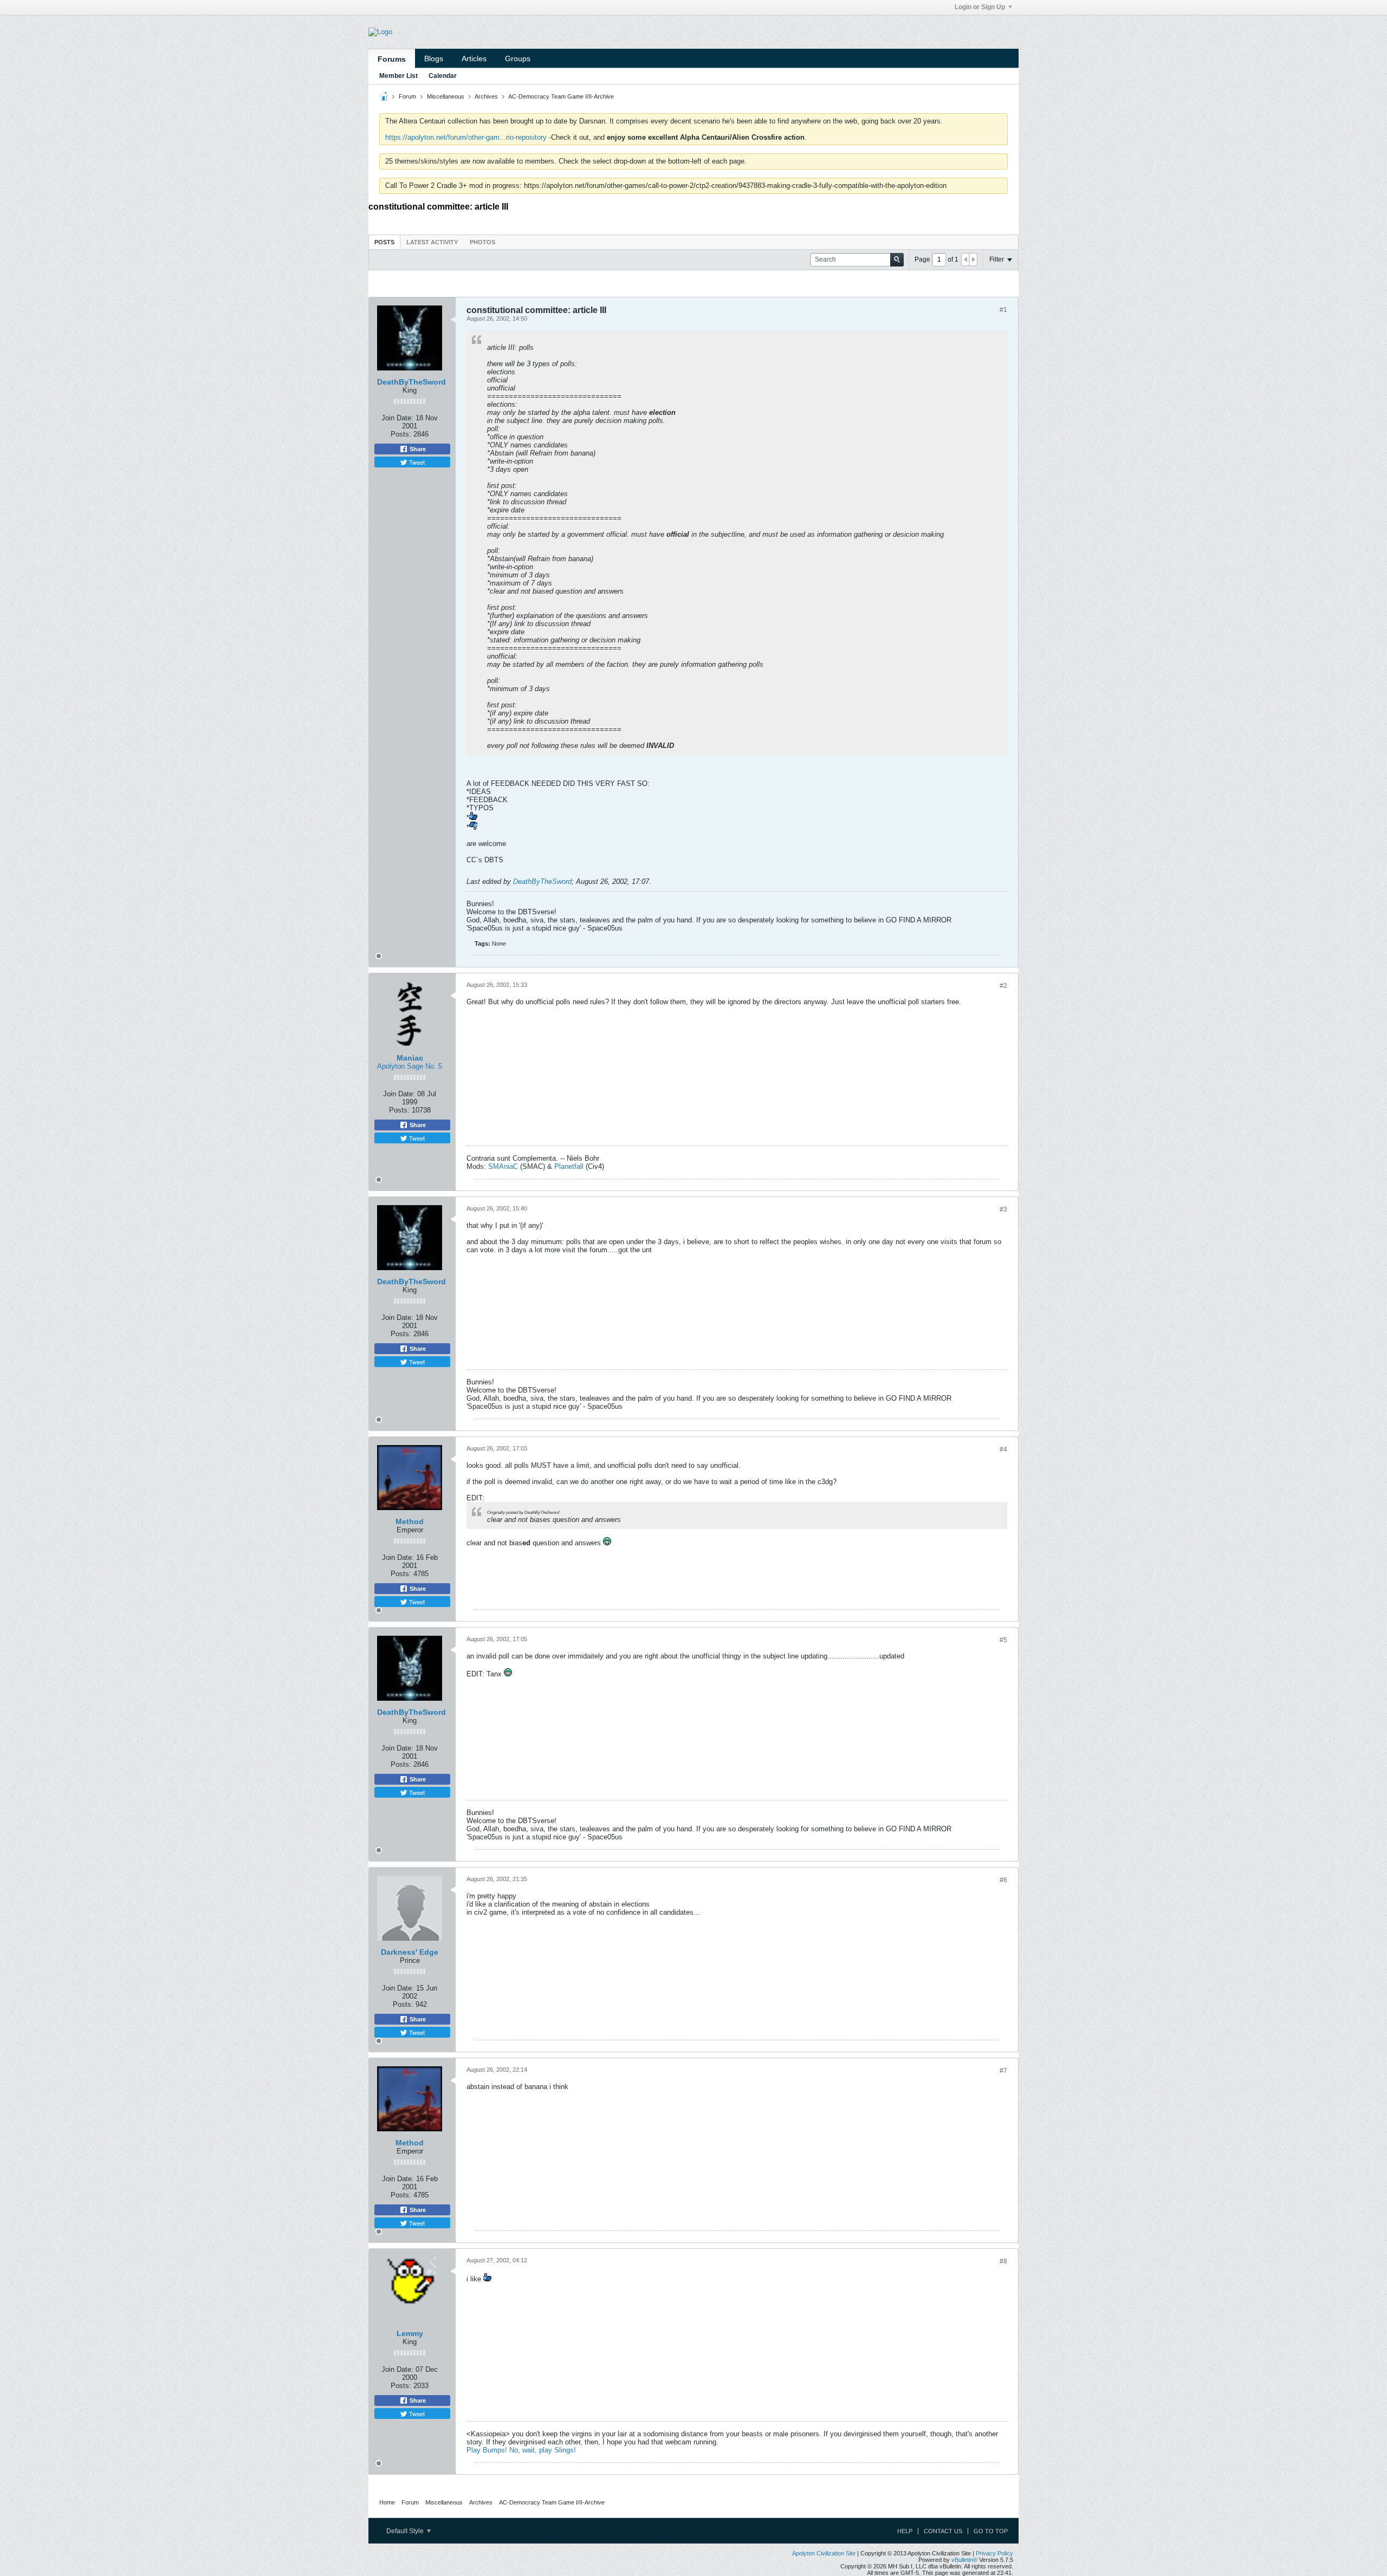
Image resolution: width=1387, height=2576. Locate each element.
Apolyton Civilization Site (824, 2553)
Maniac (410, 1058)
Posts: (401, 434)
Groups (518, 58)
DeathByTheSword (411, 382)
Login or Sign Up (980, 7)
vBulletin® (964, 2560)
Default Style (406, 2531)
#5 (1003, 1640)
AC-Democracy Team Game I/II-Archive (561, 96)
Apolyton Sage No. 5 (410, 1066)
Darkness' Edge (410, 1952)
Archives (486, 96)
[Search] (897, 260)
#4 (1003, 1449)
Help (905, 2531)
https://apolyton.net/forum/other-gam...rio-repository (466, 137)
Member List (398, 76)
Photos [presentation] (482, 242)
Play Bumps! (487, 2450)
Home (387, 2502)
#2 (1003, 986)
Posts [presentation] (384, 242)
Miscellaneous (446, 96)
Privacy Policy (994, 2553)
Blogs (434, 58)
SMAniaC (503, 1166)
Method (410, 1521)
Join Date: (397, 418)
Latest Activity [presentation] (432, 242)
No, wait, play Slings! (543, 2450)
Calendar (443, 76)
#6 (1003, 1880)
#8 (1003, 2261)
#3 (1003, 1209)
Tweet (416, 462)
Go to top (991, 2531)
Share (417, 449)
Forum (407, 96)
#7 (1003, 2071)
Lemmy (410, 2333)
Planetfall (569, 1166)
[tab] (384, 242)
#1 (1003, 310)
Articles (474, 58)
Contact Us (943, 2531)
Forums (392, 59)
